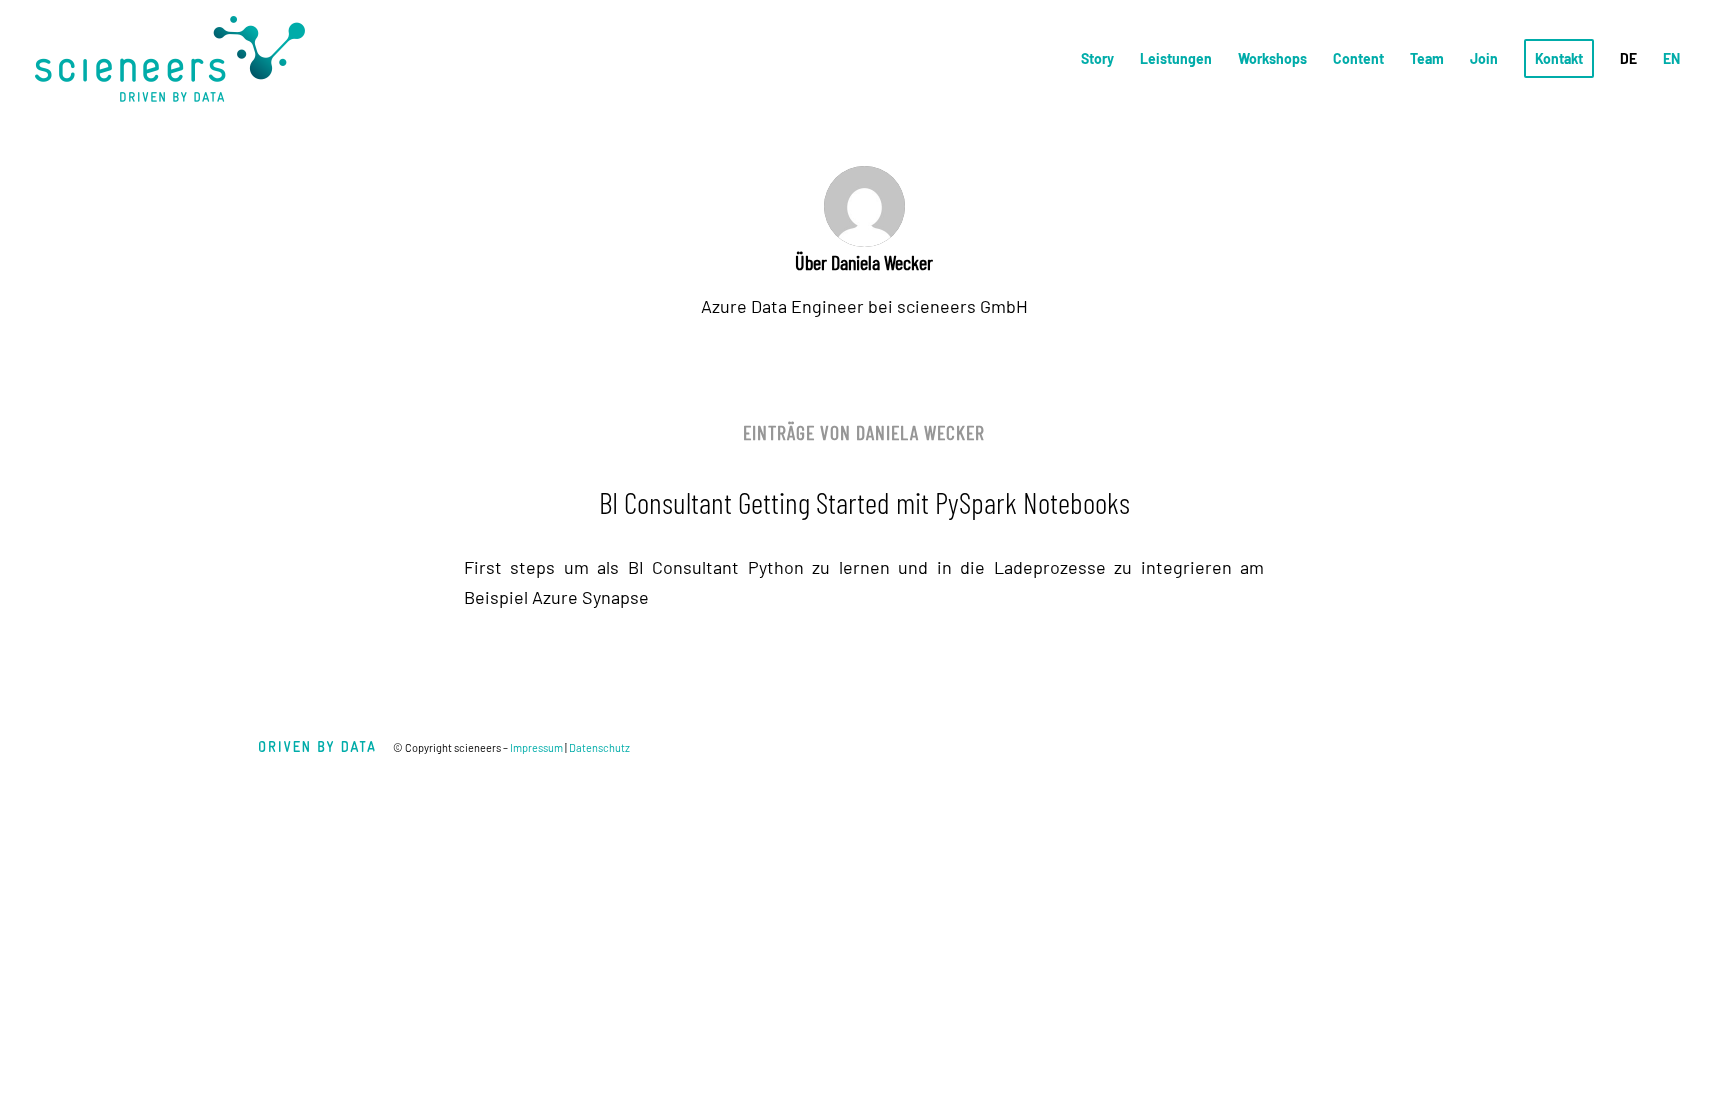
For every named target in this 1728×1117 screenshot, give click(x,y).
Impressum (536, 747)
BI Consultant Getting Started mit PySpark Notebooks (864, 502)
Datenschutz (599, 747)
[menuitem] (1097, 59)
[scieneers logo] (170, 59)
